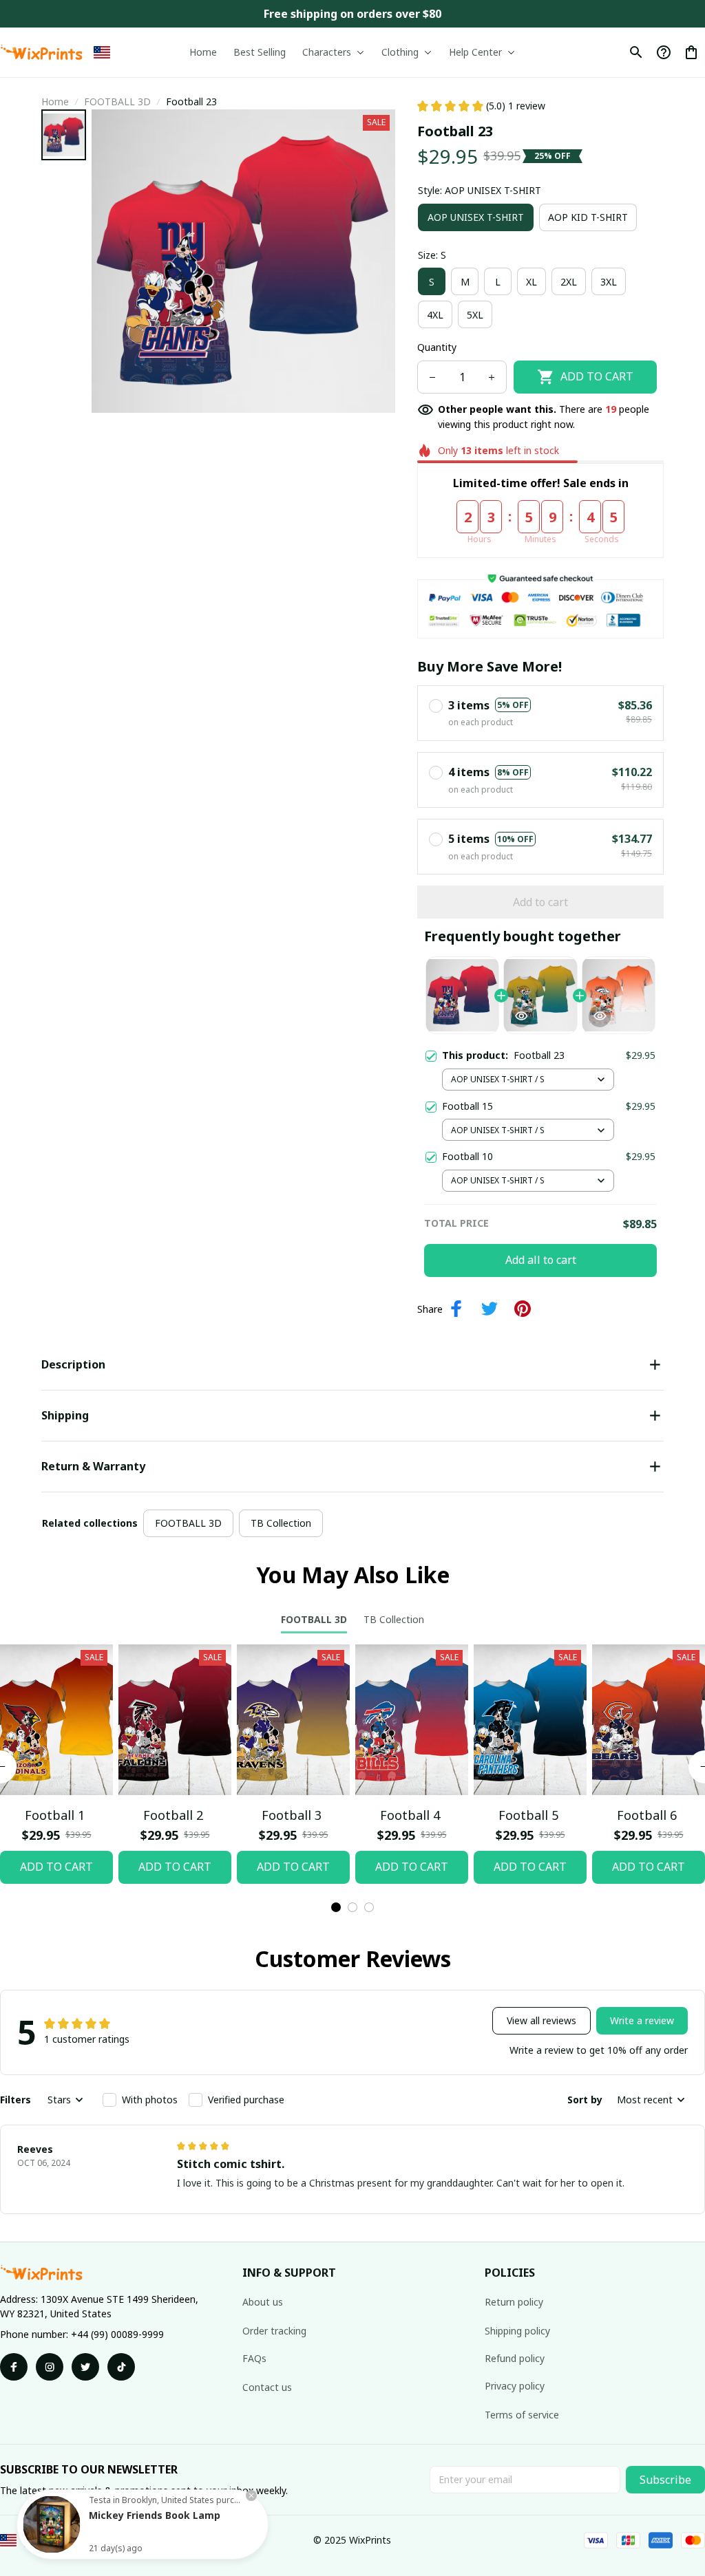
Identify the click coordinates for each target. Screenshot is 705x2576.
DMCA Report (156, 2540)
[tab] (336, 1907)
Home (55, 101)
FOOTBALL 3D (117, 101)
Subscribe (665, 2480)
